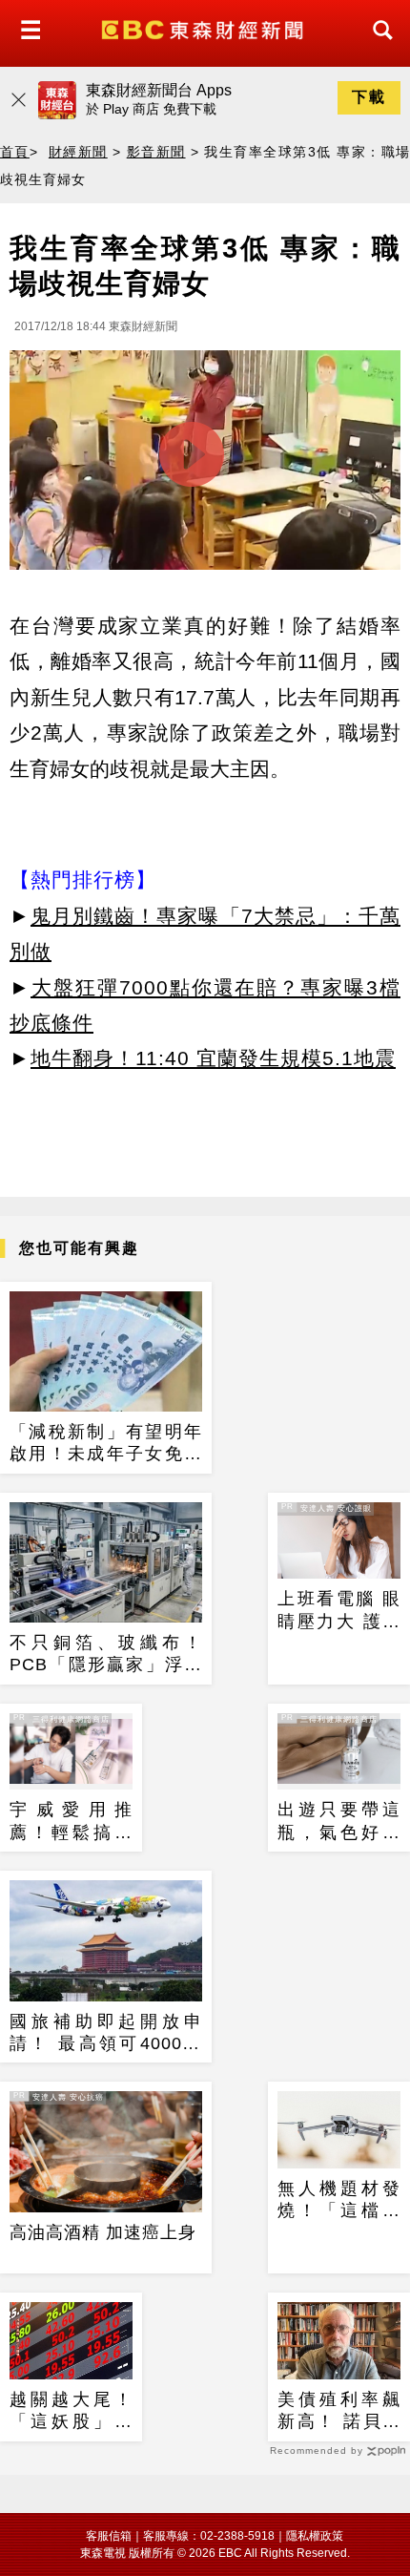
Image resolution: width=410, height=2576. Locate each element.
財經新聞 (78, 152)
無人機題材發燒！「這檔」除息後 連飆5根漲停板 (339, 2201)
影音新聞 (156, 152)
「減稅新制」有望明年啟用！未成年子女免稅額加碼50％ (106, 1444)
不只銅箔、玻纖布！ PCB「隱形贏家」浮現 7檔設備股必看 (106, 1655)
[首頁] (205, 28)
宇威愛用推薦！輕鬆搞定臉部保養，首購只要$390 (71, 1822)
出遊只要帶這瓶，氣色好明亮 (339, 1822)
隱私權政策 (315, 2536)
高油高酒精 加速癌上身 (103, 2232)
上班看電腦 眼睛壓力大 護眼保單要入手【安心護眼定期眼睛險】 (339, 1611)
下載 (369, 97)
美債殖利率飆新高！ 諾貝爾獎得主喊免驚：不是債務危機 (339, 2412)
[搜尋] (378, 47)
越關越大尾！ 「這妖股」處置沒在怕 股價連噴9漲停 (71, 2412)
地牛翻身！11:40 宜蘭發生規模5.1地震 (213, 1058)
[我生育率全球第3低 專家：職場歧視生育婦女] (205, 465)
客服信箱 (109, 2536)
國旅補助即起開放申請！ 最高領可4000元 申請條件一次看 (106, 2034)
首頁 (15, 152)
